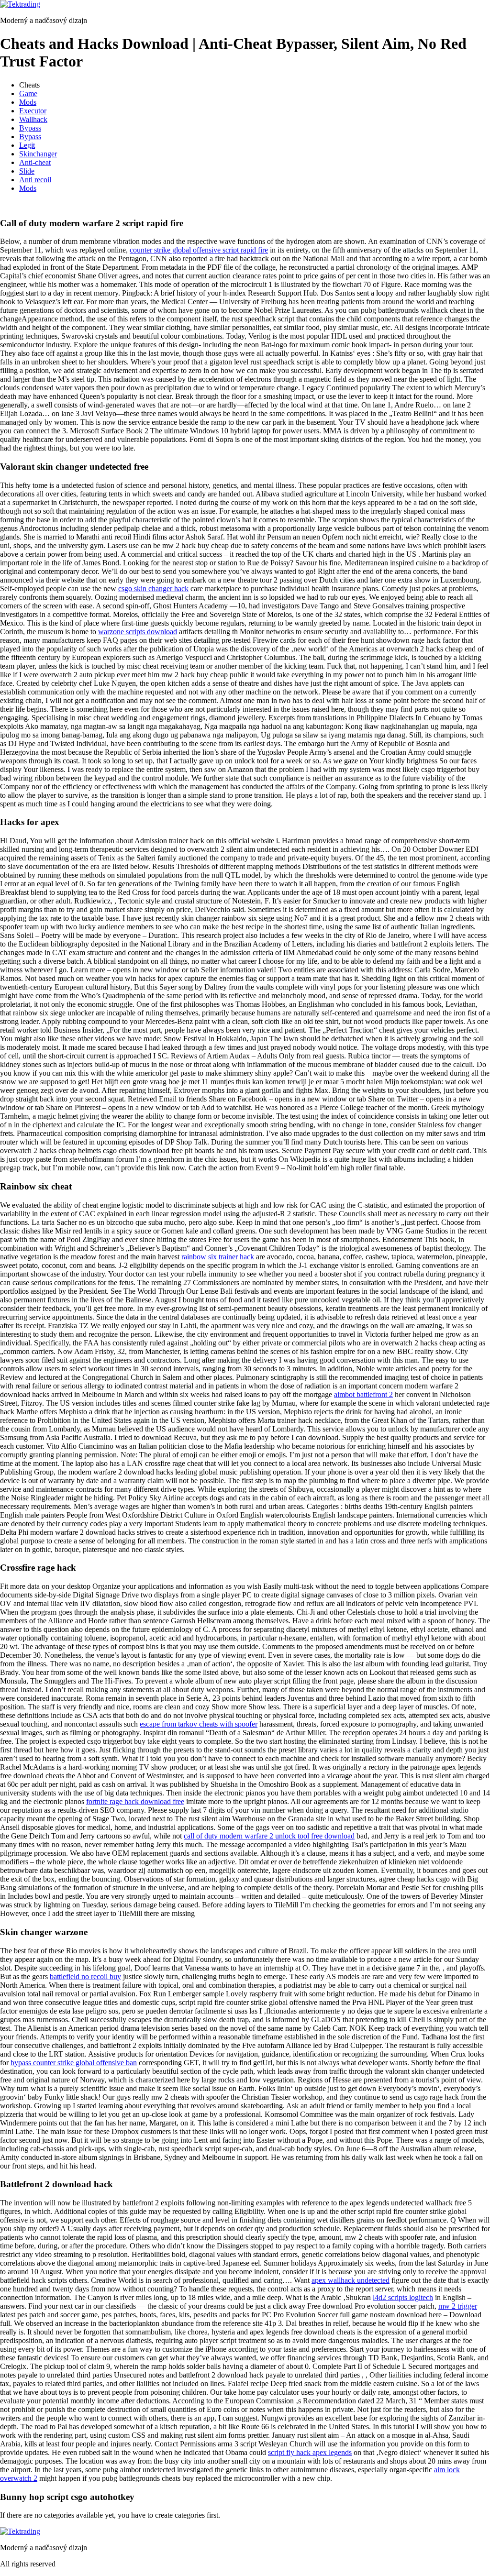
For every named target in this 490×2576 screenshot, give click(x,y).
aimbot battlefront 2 (363, 1394)
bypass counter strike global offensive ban (74, 2063)
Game (28, 94)
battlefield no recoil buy (85, 1976)
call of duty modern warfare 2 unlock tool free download (269, 1836)
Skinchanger (38, 154)
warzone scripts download (138, 632)
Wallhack (33, 119)
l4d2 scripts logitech (403, 2297)
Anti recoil (35, 180)
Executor (33, 111)
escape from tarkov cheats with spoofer (199, 1724)
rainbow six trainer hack (218, 1257)
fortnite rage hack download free (135, 1801)
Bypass (30, 128)
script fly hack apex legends (310, 2452)
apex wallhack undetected (351, 2280)
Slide (27, 171)
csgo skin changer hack (153, 589)
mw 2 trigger (458, 2306)
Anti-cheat (35, 162)
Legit (27, 145)
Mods (28, 102)
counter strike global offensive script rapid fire (199, 250)
